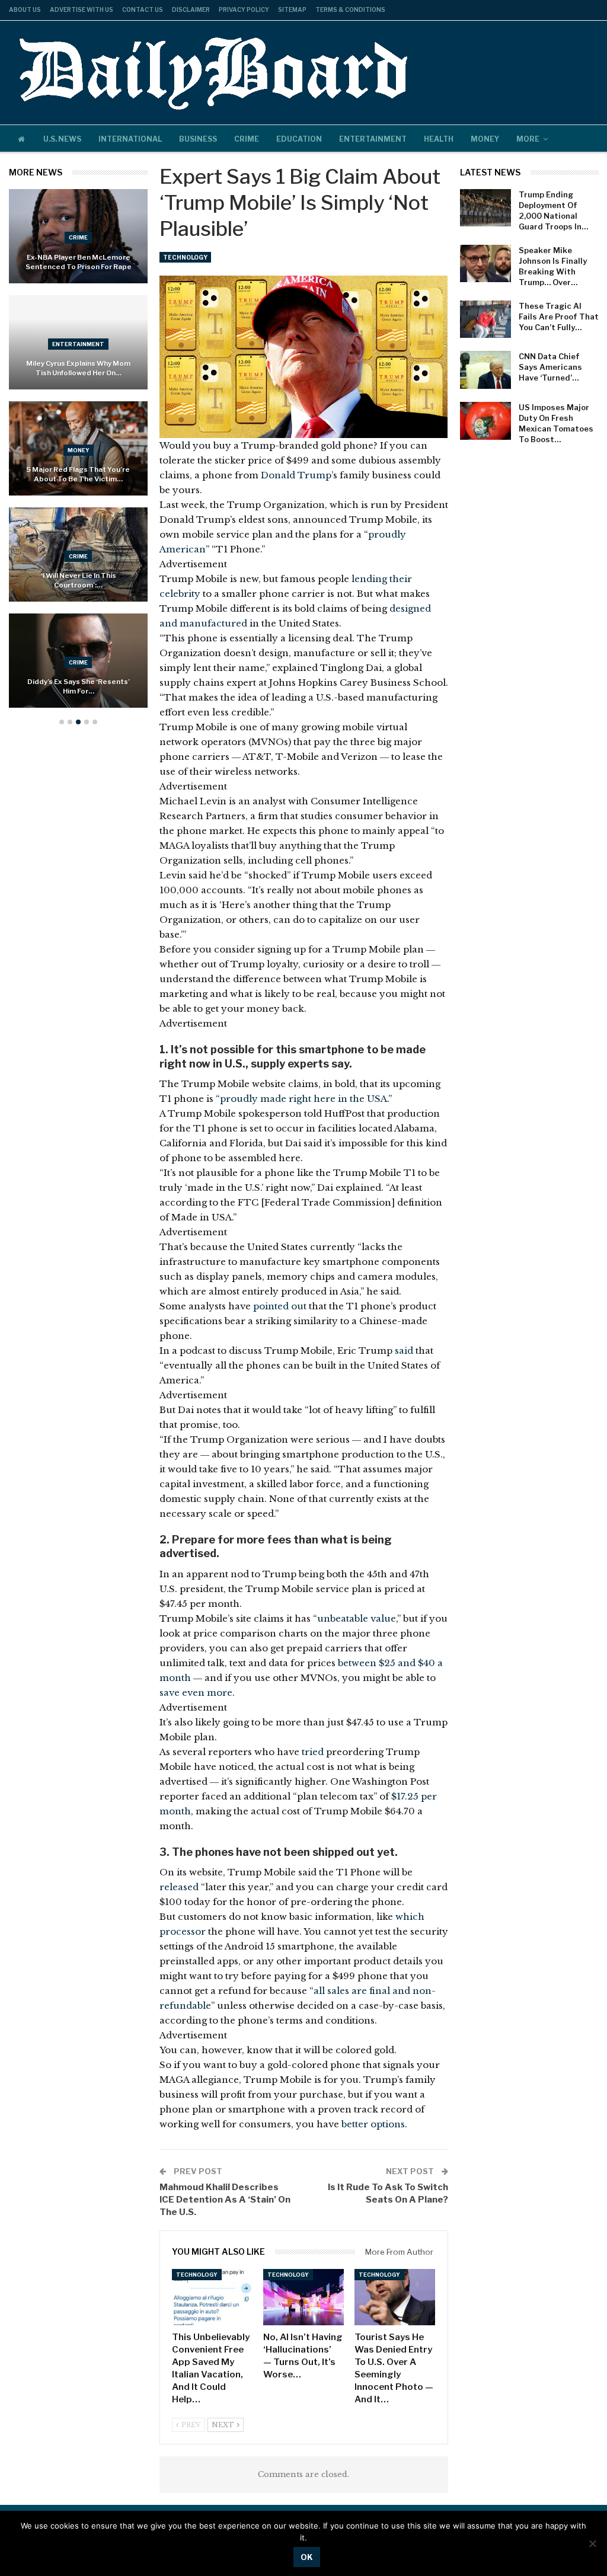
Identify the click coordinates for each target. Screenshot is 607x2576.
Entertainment (373, 139)
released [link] (179, 1887)
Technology (185, 257)
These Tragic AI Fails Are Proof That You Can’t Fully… (559, 317)
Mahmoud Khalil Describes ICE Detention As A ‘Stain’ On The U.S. (225, 2200)
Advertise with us (82, 9)
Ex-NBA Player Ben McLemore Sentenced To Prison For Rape (79, 262)
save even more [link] (196, 1693)
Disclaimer (191, 9)
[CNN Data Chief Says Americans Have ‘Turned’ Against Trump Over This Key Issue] (485, 370)
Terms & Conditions (350, 9)
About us (25, 9)
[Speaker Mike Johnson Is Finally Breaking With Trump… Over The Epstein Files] (485, 264)
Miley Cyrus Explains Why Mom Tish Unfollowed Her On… (78, 368)
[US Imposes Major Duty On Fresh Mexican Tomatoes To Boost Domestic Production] (485, 421)
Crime (247, 139)
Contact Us (143, 9)
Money (485, 139)
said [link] (404, 1351)
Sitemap (292, 9)
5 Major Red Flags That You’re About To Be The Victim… (78, 474)
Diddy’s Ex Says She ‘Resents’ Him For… (79, 686)
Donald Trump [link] (296, 475)
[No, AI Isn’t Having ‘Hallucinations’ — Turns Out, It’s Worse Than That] (303, 2297)
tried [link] (313, 1752)
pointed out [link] (280, 1306)
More (528, 139)
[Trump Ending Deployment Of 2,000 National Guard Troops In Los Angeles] (485, 208)
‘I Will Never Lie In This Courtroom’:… (79, 580)
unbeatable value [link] (357, 1618)
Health (439, 139)
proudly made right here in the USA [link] (303, 1099)
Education (299, 139)
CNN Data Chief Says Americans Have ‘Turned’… (550, 367)
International (130, 139)
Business (198, 139)
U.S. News (62, 139)
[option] (78, 455)
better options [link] (373, 2124)
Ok (307, 2557)
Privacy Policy (244, 9)
